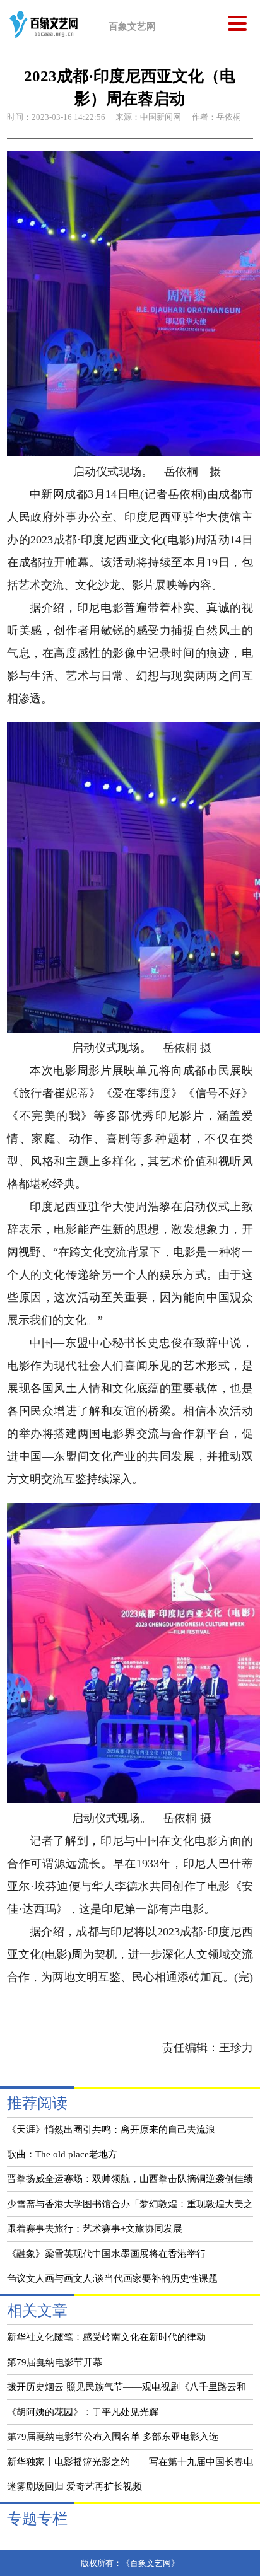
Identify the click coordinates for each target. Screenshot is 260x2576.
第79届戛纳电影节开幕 (55, 2362)
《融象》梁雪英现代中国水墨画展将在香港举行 (106, 2254)
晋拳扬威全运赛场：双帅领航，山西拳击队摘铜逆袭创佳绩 (130, 2179)
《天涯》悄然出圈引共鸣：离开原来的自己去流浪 (111, 2129)
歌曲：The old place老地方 (62, 2154)
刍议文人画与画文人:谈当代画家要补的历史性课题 (112, 2278)
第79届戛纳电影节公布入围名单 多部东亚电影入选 (113, 2436)
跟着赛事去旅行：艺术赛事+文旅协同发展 (95, 2228)
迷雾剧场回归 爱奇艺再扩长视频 (74, 2486)
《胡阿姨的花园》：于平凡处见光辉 (83, 2412)
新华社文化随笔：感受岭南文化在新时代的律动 (106, 2337)
